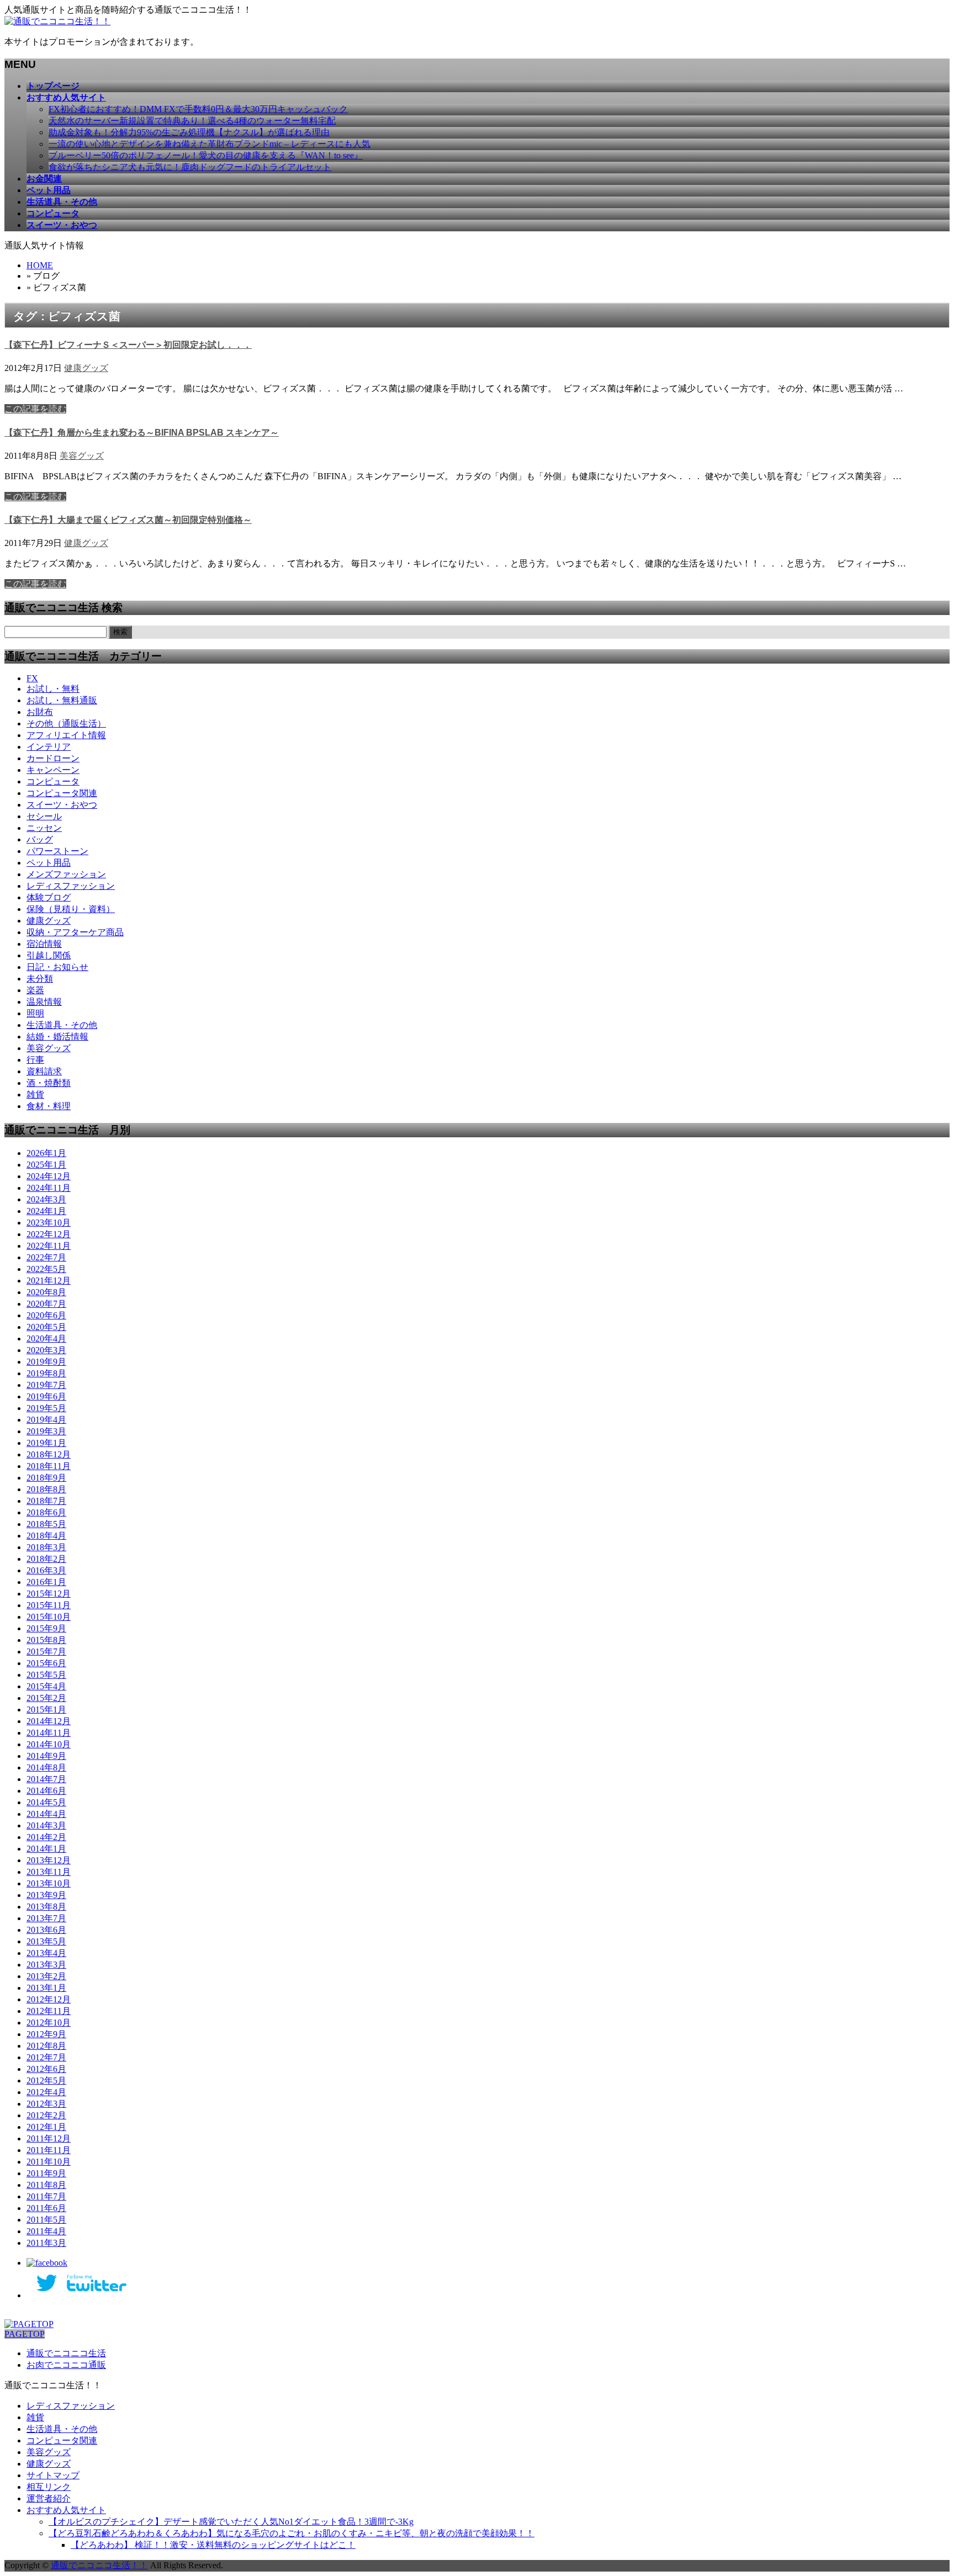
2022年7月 (46, 1257)
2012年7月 (46, 2057)
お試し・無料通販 (62, 700)
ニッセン (44, 828)
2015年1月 (46, 1710)
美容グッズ (82, 456)
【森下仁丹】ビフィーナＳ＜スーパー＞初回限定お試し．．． (128, 345)
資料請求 (44, 1071)
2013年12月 (49, 1860)
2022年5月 (46, 1269)
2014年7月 (46, 1779)
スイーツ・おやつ (62, 805)
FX (32, 678)
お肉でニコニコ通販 (66, 2365)
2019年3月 (46, 1431)
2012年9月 (46, 2034)
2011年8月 (46, 2185)
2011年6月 (46, 2208)
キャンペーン (53, 770)
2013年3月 (46, 1965)
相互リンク (49, 2487)
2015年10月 (49, 1617)
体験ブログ (49, 897)
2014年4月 (46, 1814)
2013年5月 (46, 1941)
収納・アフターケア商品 (75, 932)
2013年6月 (46, 1930)
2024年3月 (46, 1199)
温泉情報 (44, 1002)
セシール (44, 816)
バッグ (40, 839)
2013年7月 (46, 1918)
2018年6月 (46, 1512)
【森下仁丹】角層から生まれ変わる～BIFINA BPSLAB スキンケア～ (142, 433)
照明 (35, 1013)
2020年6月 (46, 1315)
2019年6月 (46, 1396)
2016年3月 (46, 1570)
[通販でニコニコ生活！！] (57, 21)
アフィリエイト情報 (66, 735)
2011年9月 (46, 2173)
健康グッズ (86, 368)
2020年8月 (46, 1292)
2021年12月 (49, 1281)
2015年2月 (46, 1698)
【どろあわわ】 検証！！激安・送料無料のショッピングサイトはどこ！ (213, 2545)
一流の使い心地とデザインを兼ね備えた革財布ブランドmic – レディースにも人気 (210, 144)
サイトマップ (53, 2475)
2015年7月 (46, 1652)
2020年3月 (46, 1350)
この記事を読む (35, 409)
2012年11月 (49, 2011)
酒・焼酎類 (49, 1083)
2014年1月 (46, 1849)
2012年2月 (46, 2115)
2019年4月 (46, 1420)
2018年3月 (46, 1547)
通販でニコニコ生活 (66, 2353)
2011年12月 (49, 2138)
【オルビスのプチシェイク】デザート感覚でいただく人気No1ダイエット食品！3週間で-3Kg (231, 2522)
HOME (40, 265)
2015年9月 (46, 1628)
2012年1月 (46, 2127)
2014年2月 (46, 1837)
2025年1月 (46, 1165)
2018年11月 (49, 1466)
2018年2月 (46, 1559)
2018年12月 (49, 1454)
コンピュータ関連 (62, 793)
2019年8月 (46, 1373)
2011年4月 (46, 2231)
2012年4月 (46, 2092)
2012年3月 (46, 2104)
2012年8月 (46, 2046)
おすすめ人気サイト (66, 2510)
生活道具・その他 (62, 1025)
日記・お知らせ (57, 967)
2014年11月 (49, 1733)
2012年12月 (49, 1999)
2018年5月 (46, 1524)
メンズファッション (66, 874)
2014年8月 (46, 1767)
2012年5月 (46, 2081)
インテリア (49, 747)
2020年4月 (46, 1339)
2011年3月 (46, 2243)
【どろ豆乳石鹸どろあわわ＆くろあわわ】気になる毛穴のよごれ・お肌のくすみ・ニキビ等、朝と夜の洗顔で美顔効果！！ (291, 2533)
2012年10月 (49, 2023)
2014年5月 (46, 1802)
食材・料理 (49, 1106)
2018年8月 (46, 1489)
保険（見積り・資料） (71, 909)
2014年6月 (46, 1791)
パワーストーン (57, 851)
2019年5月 (46, 1408)
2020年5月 (46, 1327)
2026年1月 (46, 1153)
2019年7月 (46, 1385)
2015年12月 (49, 1594)
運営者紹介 (49, 2498)
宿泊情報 (44, 944)
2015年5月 (46, 1675)
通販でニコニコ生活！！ (99, 2565)
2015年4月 (46, 1686)
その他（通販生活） (66, 723)
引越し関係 (49, 955)
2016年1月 (46, 1582)
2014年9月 (46, 1756)
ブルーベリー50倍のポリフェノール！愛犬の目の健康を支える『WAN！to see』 (206, 155)
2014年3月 (46, 1825)
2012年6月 (46, 2069)
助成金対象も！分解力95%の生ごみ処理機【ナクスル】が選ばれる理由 (189, 132)
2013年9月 (46, 1895)
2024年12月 (49, 1176)
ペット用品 (49, 863)
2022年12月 (49, 1234)
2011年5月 (46, 2220)
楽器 (35, 990)
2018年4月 (46, 1536)
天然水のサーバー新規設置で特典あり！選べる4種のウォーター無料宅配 (192, 121)
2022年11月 (49, 1246)
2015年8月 (46, 1640)
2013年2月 (46, 1976)
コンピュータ (53, 781)
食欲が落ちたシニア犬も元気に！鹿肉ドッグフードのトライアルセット (190, 167)
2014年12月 (49, 1721)
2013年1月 (46, 1988)
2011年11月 (49, 2150)
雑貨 (35, 1094)
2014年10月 (49, 1744)
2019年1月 (46, 1443)
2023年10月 (49, 1223)
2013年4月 (46, 1953)
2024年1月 (46, 1211)
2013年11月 (49, 1872)
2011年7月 (46, 2196)
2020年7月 (46, 1304)
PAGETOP (25, 2334)
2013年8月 (46, 1907)
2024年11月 (49, 1188)
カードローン (53, 758)
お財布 (40, 712)
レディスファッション (71, 886)
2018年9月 (46, 1478)
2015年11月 (49, 1605)
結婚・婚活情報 (57, 1037)
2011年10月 (49, 2162)
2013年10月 (49, 1883)
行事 (35, 1060)
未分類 (40, 979)
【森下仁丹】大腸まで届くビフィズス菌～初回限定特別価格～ (128, 520)
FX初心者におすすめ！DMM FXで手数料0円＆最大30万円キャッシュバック (198, 109)
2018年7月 (46, 1501)
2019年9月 (46, 1362)
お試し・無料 (53, 689)
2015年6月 (46, 1663)
